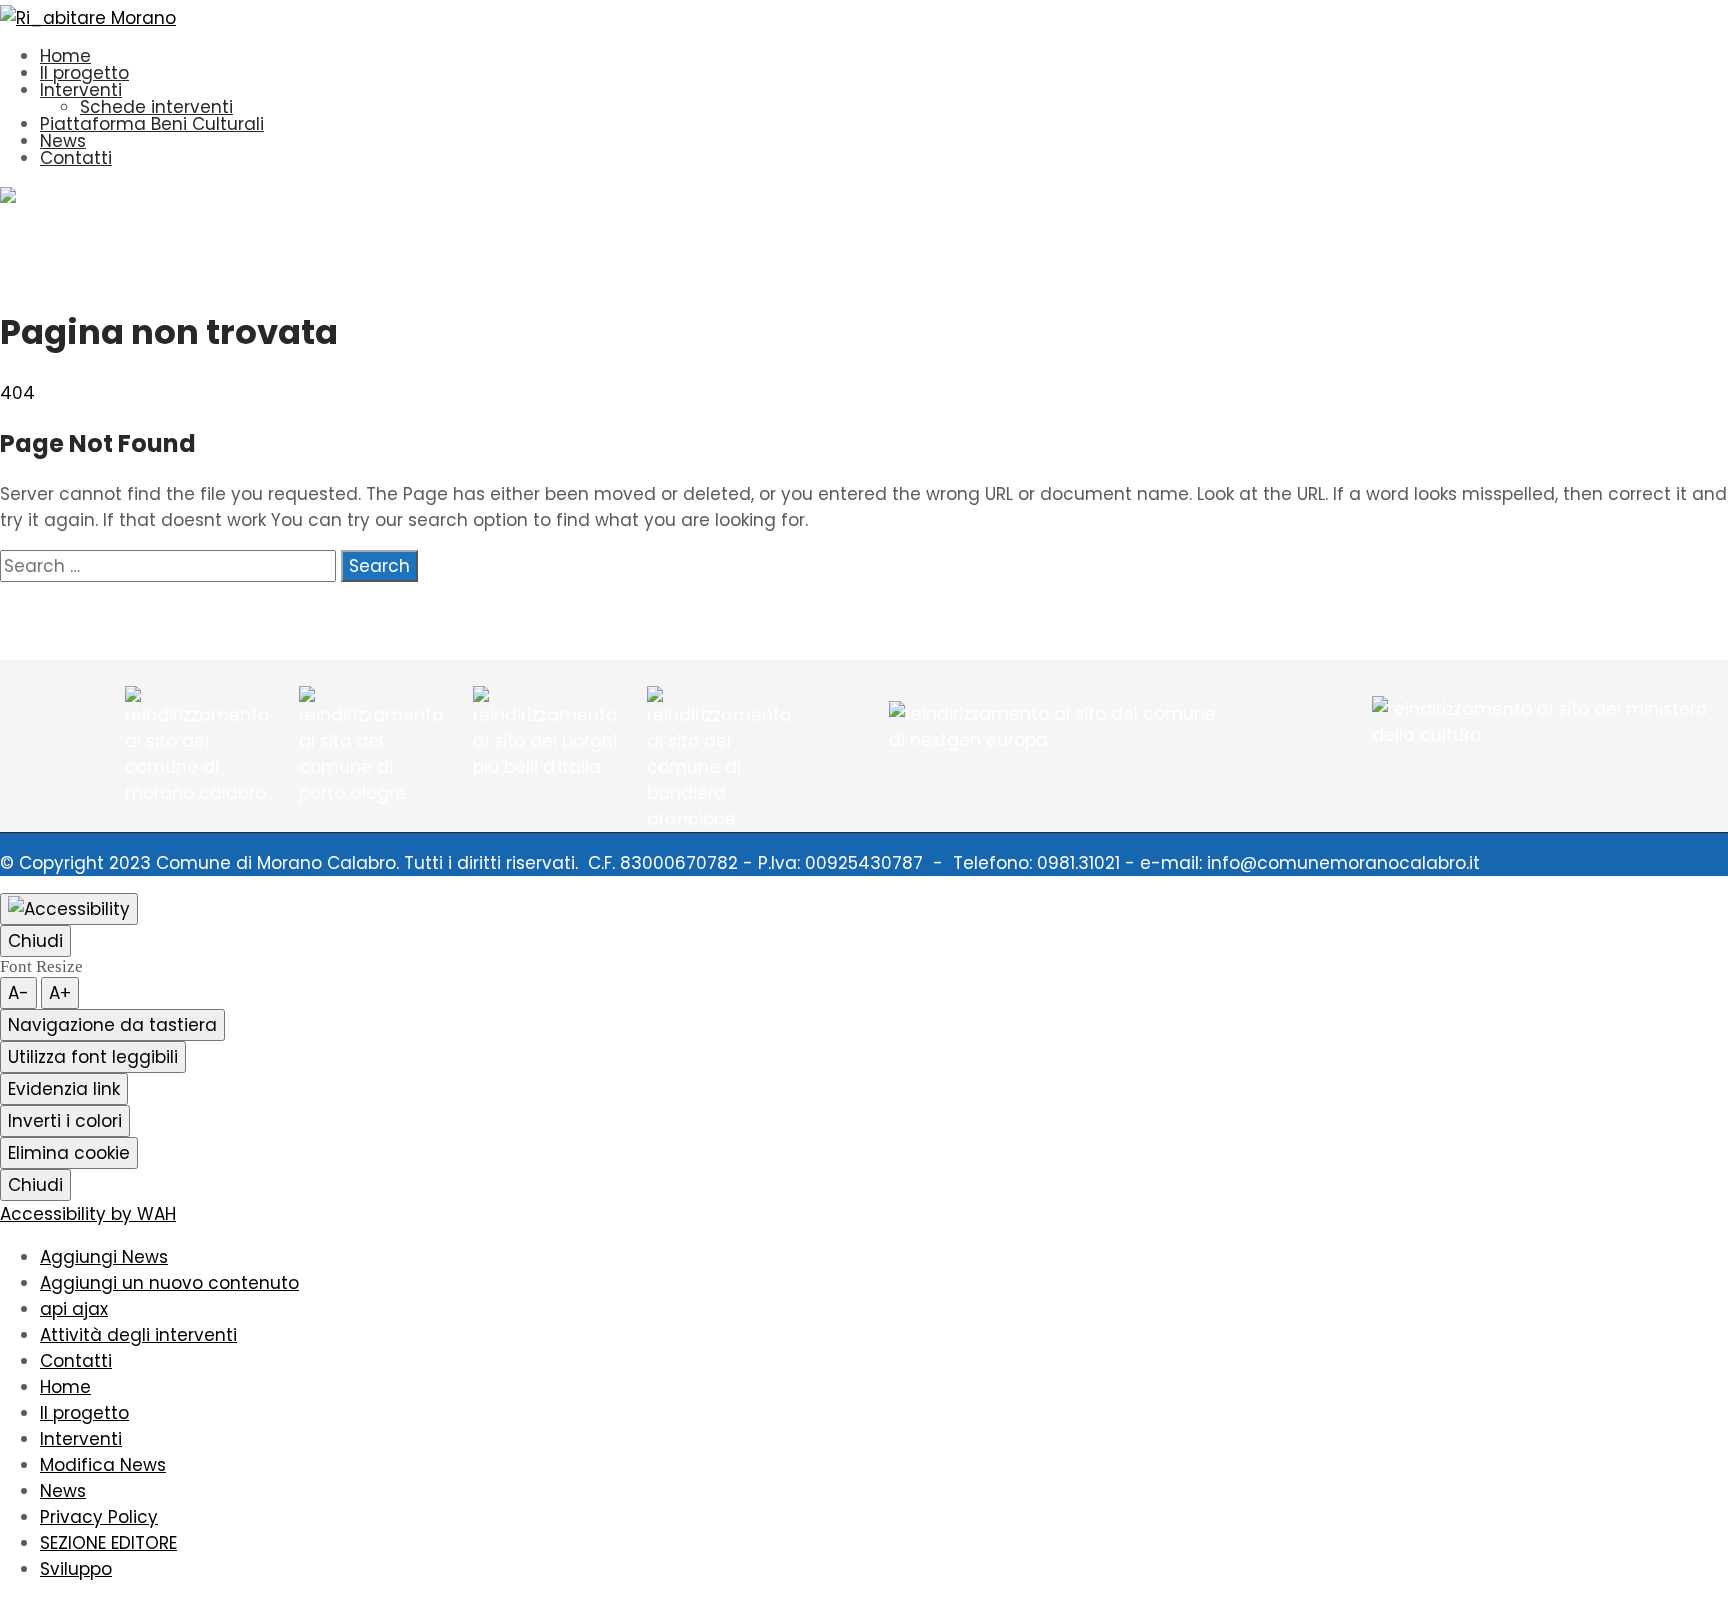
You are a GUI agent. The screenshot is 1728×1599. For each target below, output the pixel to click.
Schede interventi (156, 107)
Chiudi (35, 941)
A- (18, 993)
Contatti (76, 158)
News (63, 141)
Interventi (81, 90)
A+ (60, 993)
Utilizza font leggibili (93, 1057)
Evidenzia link (64, 1089)
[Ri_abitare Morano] (88, 18)
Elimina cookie (69, 1153)
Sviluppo (76, 1569)
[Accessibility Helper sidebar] (69, 909)
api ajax (74, 1309)
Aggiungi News (104, 1257)
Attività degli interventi (138, 1335)
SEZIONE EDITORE (108, 1543)
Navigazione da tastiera (112, 1025)
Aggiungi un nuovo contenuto (169, 1283)
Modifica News (103, 1465)
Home (65, 56)
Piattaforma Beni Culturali (152, 124)
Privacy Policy (99, 1517)
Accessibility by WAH (88, 1214)
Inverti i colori (65, 1121)
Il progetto (84, 73)
